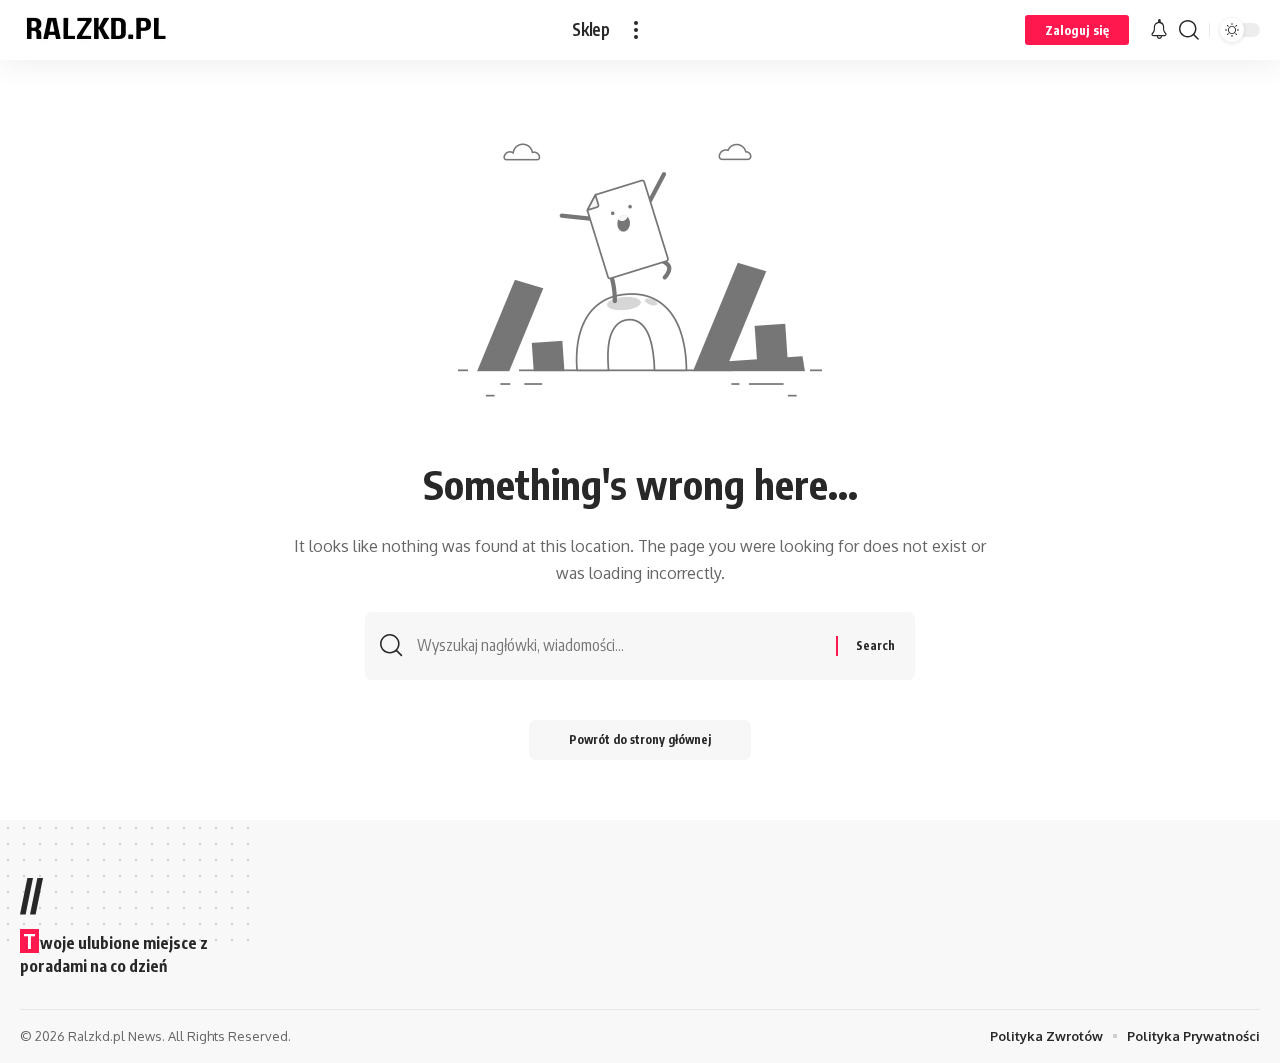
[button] (636, 30)
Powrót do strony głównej (640, 739)
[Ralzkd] (95, 30)
